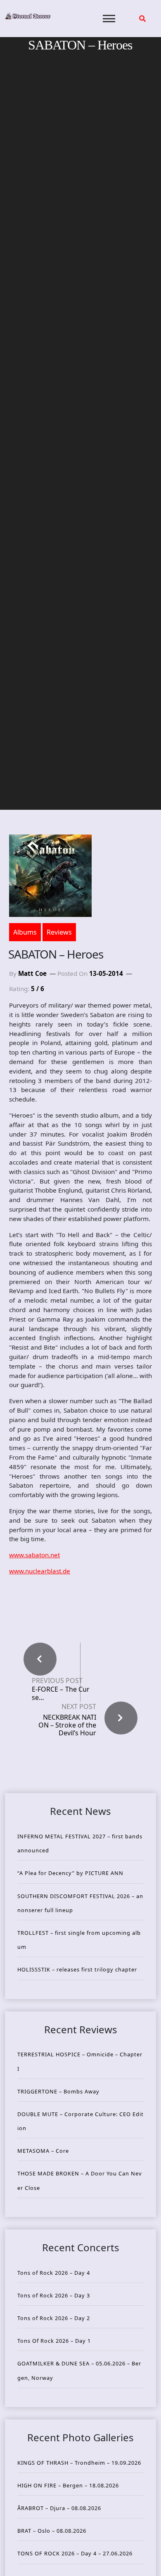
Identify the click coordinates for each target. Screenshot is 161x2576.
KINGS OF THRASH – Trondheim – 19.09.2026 (79, 2463)
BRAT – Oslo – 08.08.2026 (52, 2531)
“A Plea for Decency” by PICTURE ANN (70, 1873)
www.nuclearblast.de (40, 1571)
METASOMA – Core (43, 2151)
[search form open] (142, 19)
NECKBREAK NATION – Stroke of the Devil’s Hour (67, 1725)
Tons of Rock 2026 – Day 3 (54, 2295)
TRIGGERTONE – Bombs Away (58, 2091)
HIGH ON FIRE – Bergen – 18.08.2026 (68, 2485)
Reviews (59, 932)
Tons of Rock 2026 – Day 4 (54, 2273)
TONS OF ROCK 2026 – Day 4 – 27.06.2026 (75, 2553)
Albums (25, 932)
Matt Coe (32, 973)
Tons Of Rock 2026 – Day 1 (54, 2341)
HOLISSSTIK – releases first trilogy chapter (77, 1969)
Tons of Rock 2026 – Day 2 (54, 2318)
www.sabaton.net (34, 1555)
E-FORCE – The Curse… (61, 1693)
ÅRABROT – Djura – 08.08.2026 (59, 2508)
